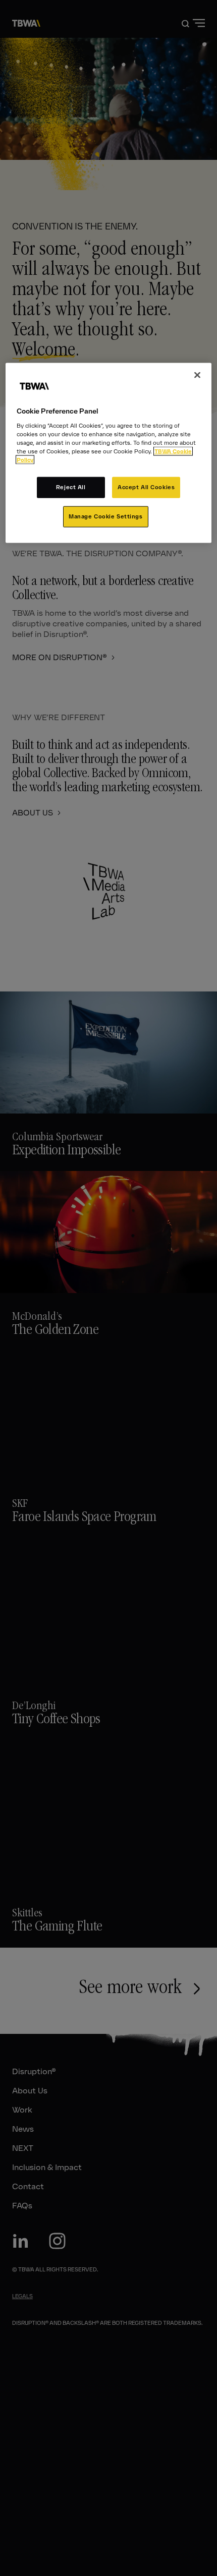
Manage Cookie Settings (106, 516)
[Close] (197, 375)
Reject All (71, 487)
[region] (109, 453)
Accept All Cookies (146, 487)
